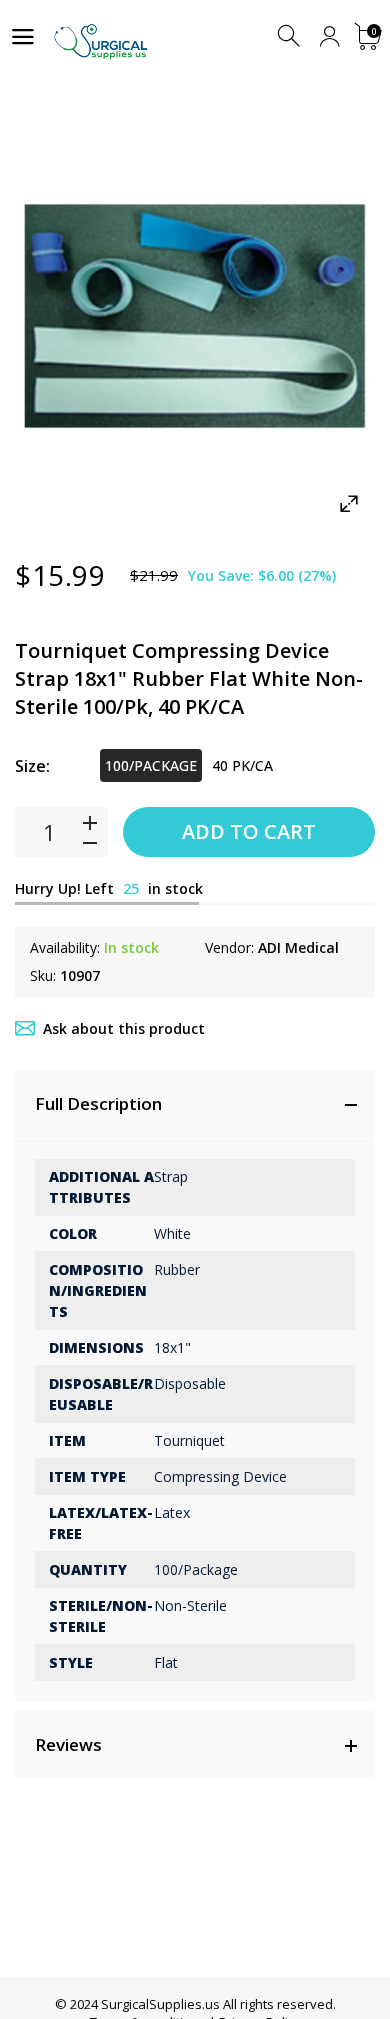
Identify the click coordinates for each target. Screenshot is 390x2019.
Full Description (98, 1103)
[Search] (290, 36)
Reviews (68, 1744)
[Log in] (329, 36)
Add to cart (249, 831)
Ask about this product (124, 1028)
